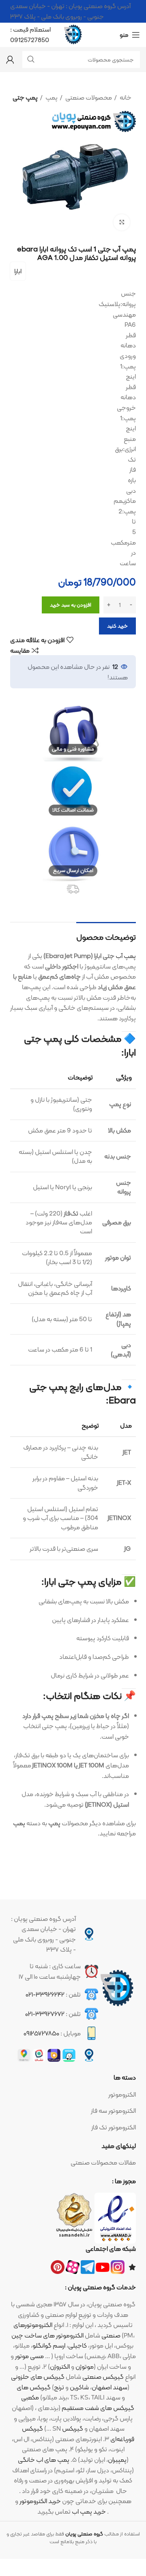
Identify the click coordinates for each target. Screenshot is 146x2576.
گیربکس (32, 2428)
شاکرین (79, 2387)
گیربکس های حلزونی (38, 2377)
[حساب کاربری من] (10, 60)
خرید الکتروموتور (40, 2501)
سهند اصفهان (109, 2387)
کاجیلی (77, 2345)
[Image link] (117, 1988)
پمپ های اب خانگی (44, 2460)
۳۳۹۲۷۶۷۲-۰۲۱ (45, 2014)
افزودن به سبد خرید (71, 605)
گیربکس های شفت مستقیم (98, 2408)
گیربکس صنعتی (103, 2377)
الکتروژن (60, 2366)
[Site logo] (73, 34)
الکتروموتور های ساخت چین (47, 2335)
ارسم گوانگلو (49, 2345)
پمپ (51, 98)
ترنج (59, 2387)
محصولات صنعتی (88, 98)
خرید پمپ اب (89, 2511)
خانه (125, 98)
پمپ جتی (25, 98)
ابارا (18, 271)
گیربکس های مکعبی (34, 2392)
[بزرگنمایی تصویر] (122, 222)
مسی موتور (29, 2356)
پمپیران (117, 2460)
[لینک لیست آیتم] (73, 2095)
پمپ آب (125, 956)
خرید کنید (117, 626)
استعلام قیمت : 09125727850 (30, 35)
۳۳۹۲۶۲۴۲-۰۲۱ (45, 1994)
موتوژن (85, 2366)
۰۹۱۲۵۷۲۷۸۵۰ (41, 2033)
